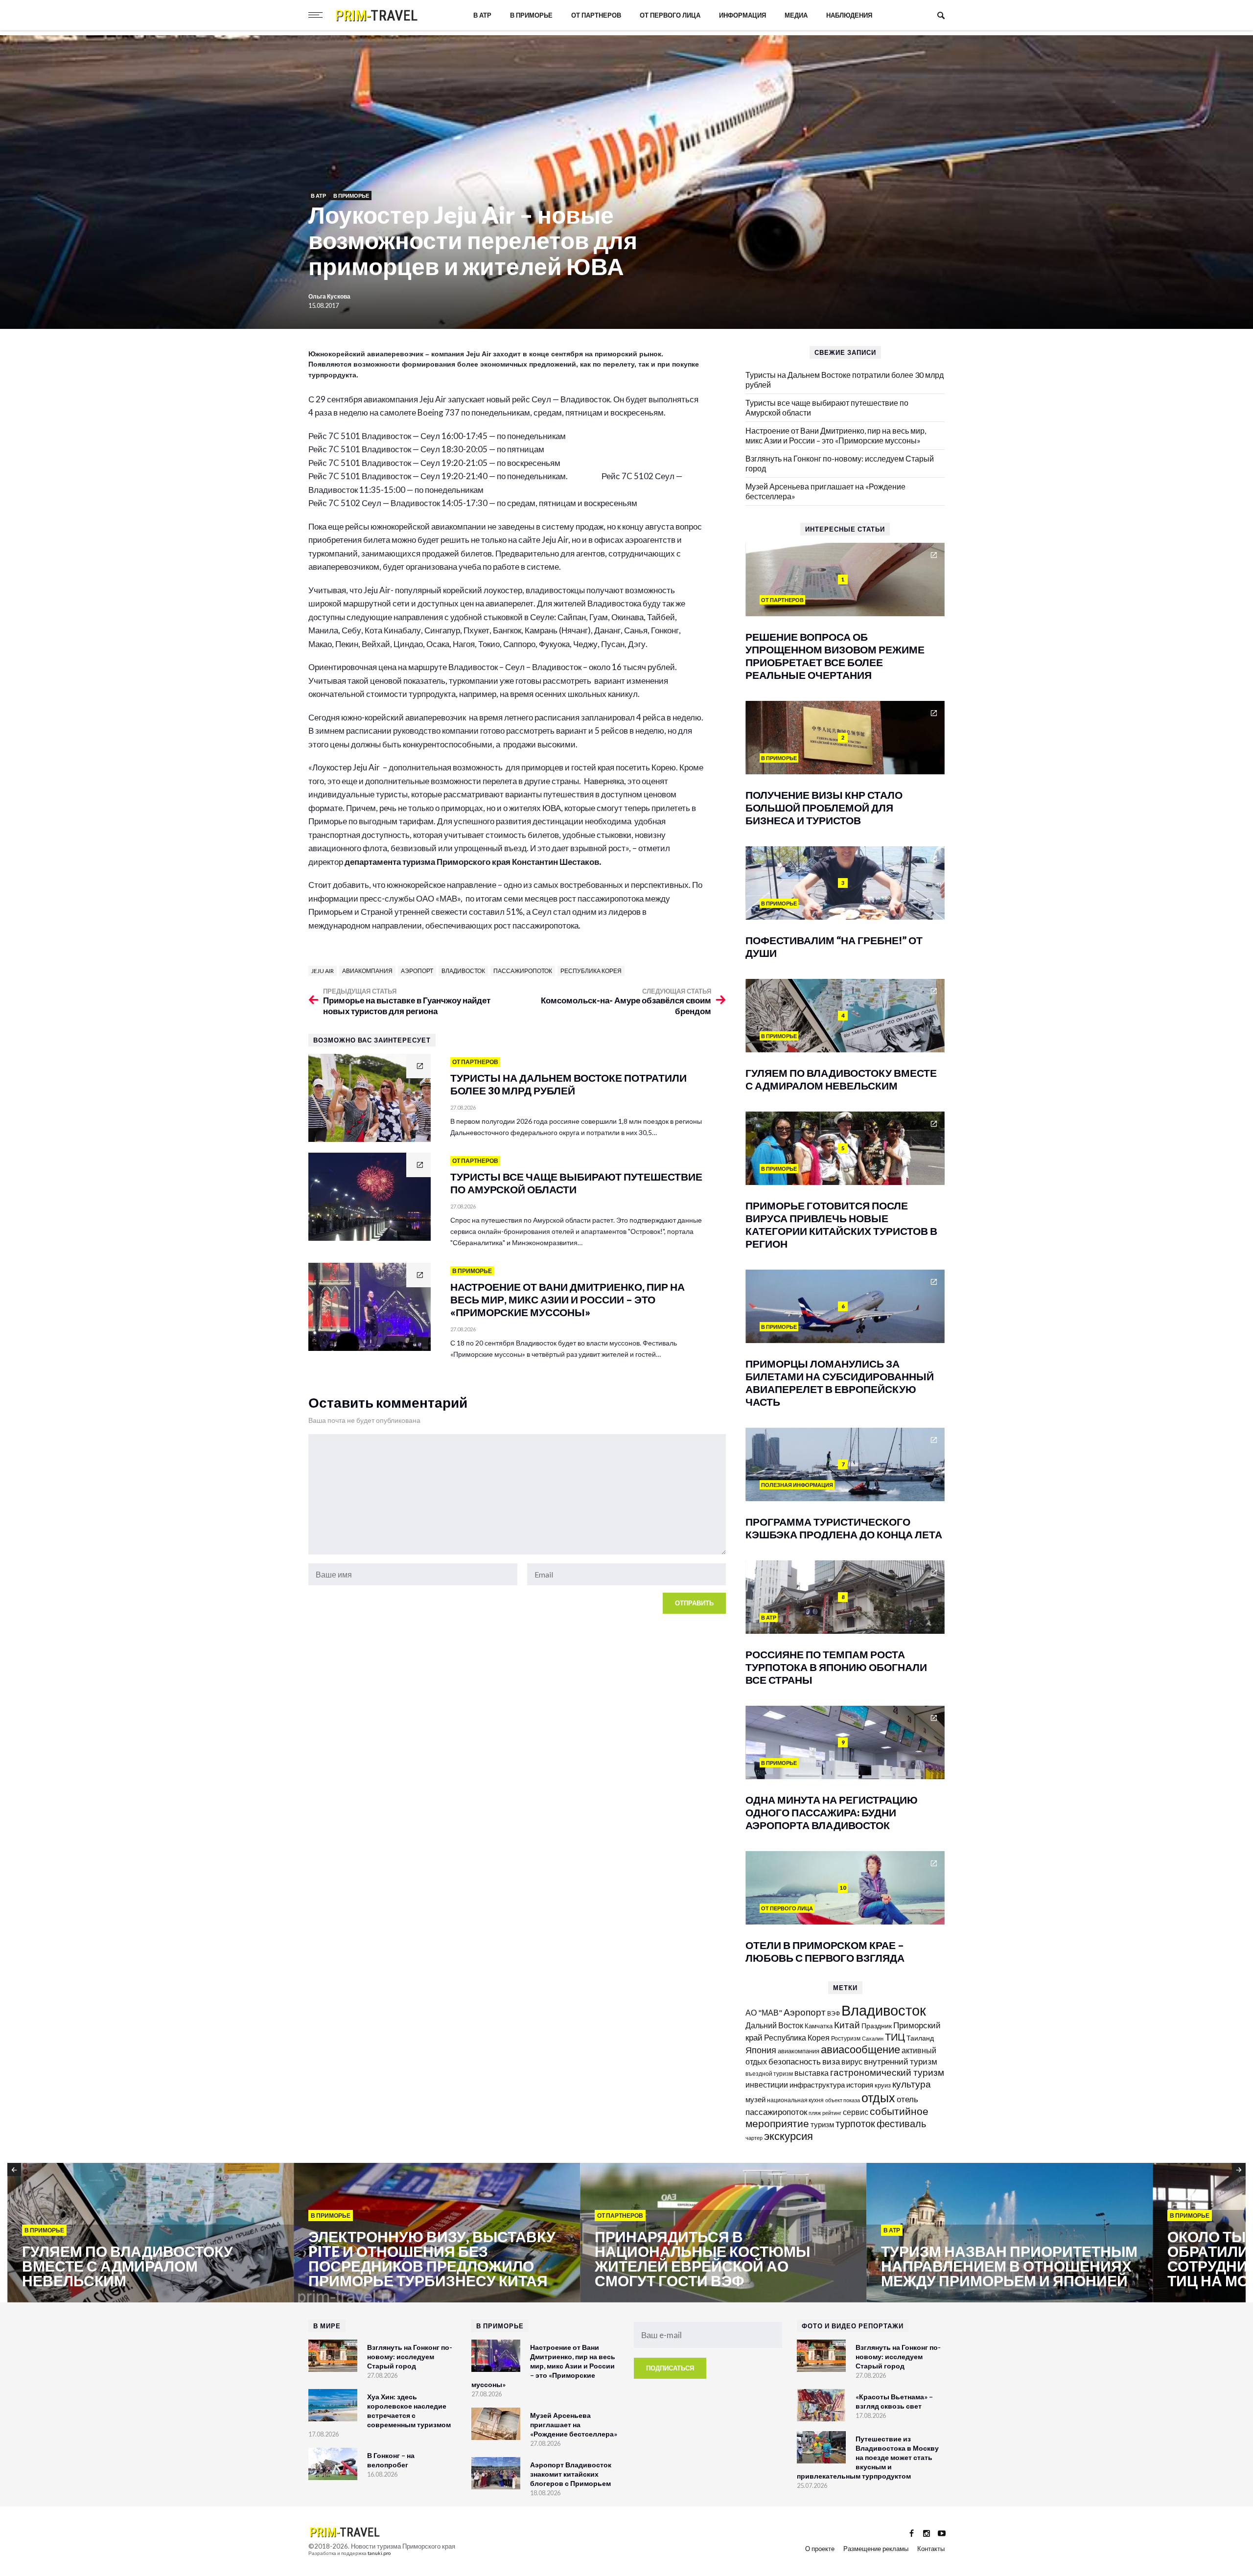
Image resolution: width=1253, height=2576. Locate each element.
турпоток (855, 2123)
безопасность (795, 2062)
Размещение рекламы (876, 2549)
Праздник (877, 2026)
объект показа (843, 2100)
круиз (883, 2085)
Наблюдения (849, 15)
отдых (878, 2097)
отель (907, 2099)
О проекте (820, 2549)
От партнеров (596, 15)
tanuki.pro (379, 2553)
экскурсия (789, 2136)
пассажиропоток (523, 971)
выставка (812, 2073)
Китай (847, 2025)
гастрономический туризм (887, 2072)
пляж (815, 2113)
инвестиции (767, 2084)
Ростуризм (846, 2038)
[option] (151, 2233)
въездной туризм (769, 2074)
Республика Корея (591, 971)
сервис (856, 2112)
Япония (761, 2050)
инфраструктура (817, 2085)
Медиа (796, 15)
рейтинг (832, 2113)
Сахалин (873, 2038)
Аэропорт (417, 971)
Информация (743, 15)
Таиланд (920, 2038)
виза (831, 2061)
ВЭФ (834, 2013)
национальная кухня (795, 2100)
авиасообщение (860, 2049)
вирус (852, 2061)
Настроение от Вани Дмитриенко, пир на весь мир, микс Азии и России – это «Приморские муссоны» (836, 435)
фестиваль (901, 2123)
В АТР (482, 15)
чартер (754, 2138)
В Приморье (531, 15)
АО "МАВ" (764, 2012)
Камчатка (819, 2026)
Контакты (931, 2549)
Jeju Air (323, 971)
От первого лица (670, 15)
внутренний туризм (901, 2061)
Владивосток (463, 971)
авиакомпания (367, 971)
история (860, 2085)
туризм (822, 2124)
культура (912, 2084)
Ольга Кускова (329, 296)
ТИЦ (895, 2037)
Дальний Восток (774, 2025)
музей (755, 2099)
